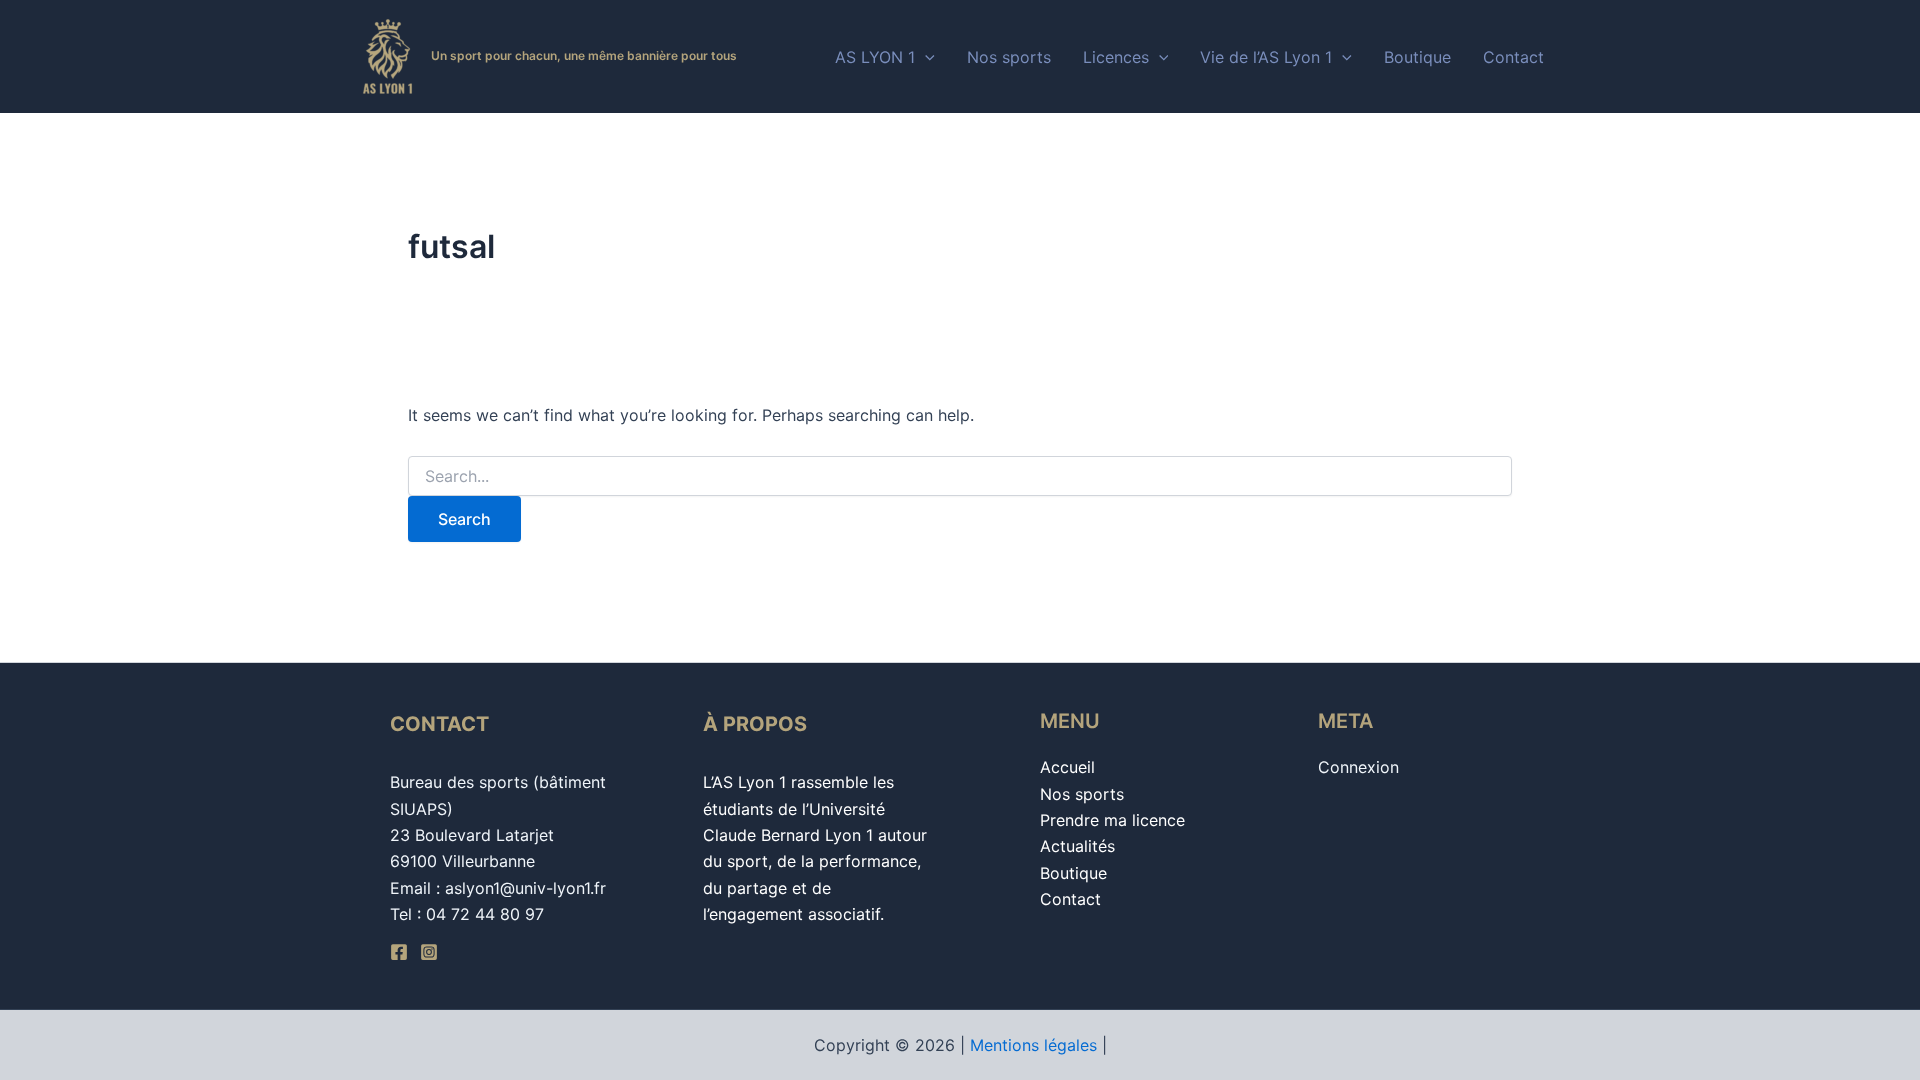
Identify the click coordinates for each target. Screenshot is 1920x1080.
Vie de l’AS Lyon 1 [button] (1266, 57)
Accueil (1067, 767)
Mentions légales (1033, 1045)
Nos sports (1009, 57)
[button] (925, 57)
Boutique (1417, 57)
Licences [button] (1116, 57)
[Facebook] (399, 952)
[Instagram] (429, 952)
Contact (1513, 57)
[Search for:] (960, 476)
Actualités (1077, 846)
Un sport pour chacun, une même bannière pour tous (584, 55)
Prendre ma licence (1112, 820)
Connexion (1358, 767)
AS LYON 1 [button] (875, 57)
